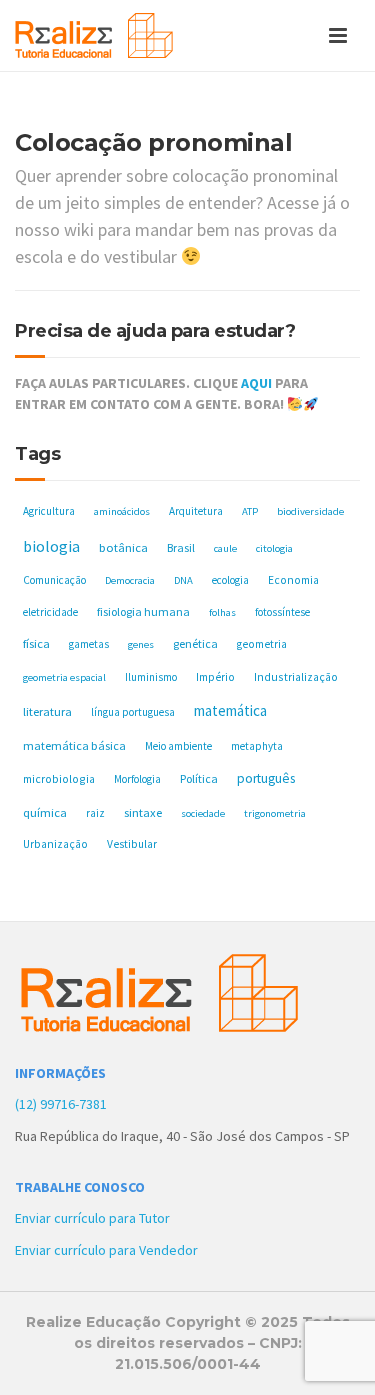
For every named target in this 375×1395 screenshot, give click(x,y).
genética (195, 643)
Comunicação (54, 580)
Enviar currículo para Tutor (92, 1218)
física (36, 643)
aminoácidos (122, 511)
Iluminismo (151, 677)
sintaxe (143, 812)
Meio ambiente (178, 746)
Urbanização (55, 844)
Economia (293, 580)
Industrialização (296, 676)
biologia (51, 546)
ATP (250, 511)
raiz (95, 813)
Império (215, 677)
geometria (262, 644)
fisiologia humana (143, 611)
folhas (222, 612)
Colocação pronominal (153, 142)
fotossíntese (282, 612)
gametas (89, 644)
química (45, 812)
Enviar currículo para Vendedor (106, 1250)
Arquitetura (196, 511)
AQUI (256, 383)
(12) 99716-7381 (61, 1104)
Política (199, 778)
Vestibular (132, 844)
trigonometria (275, 813)
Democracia (130, 580)
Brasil (181, 547)
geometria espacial (64, 677)
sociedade (203, 813)
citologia (274, 548)
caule (225, 548)
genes (141, 644)
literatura (47, 711)
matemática (230, 710)
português (266, 778)
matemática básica (74, 745)
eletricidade (50, 612)
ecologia (230, 580)
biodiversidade (310, 511)
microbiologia (59, 778)
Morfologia (137, 779)
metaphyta (257, 746)
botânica (123, 547)
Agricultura (49, 511)
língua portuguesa (133, 712)
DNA (183, 580)
